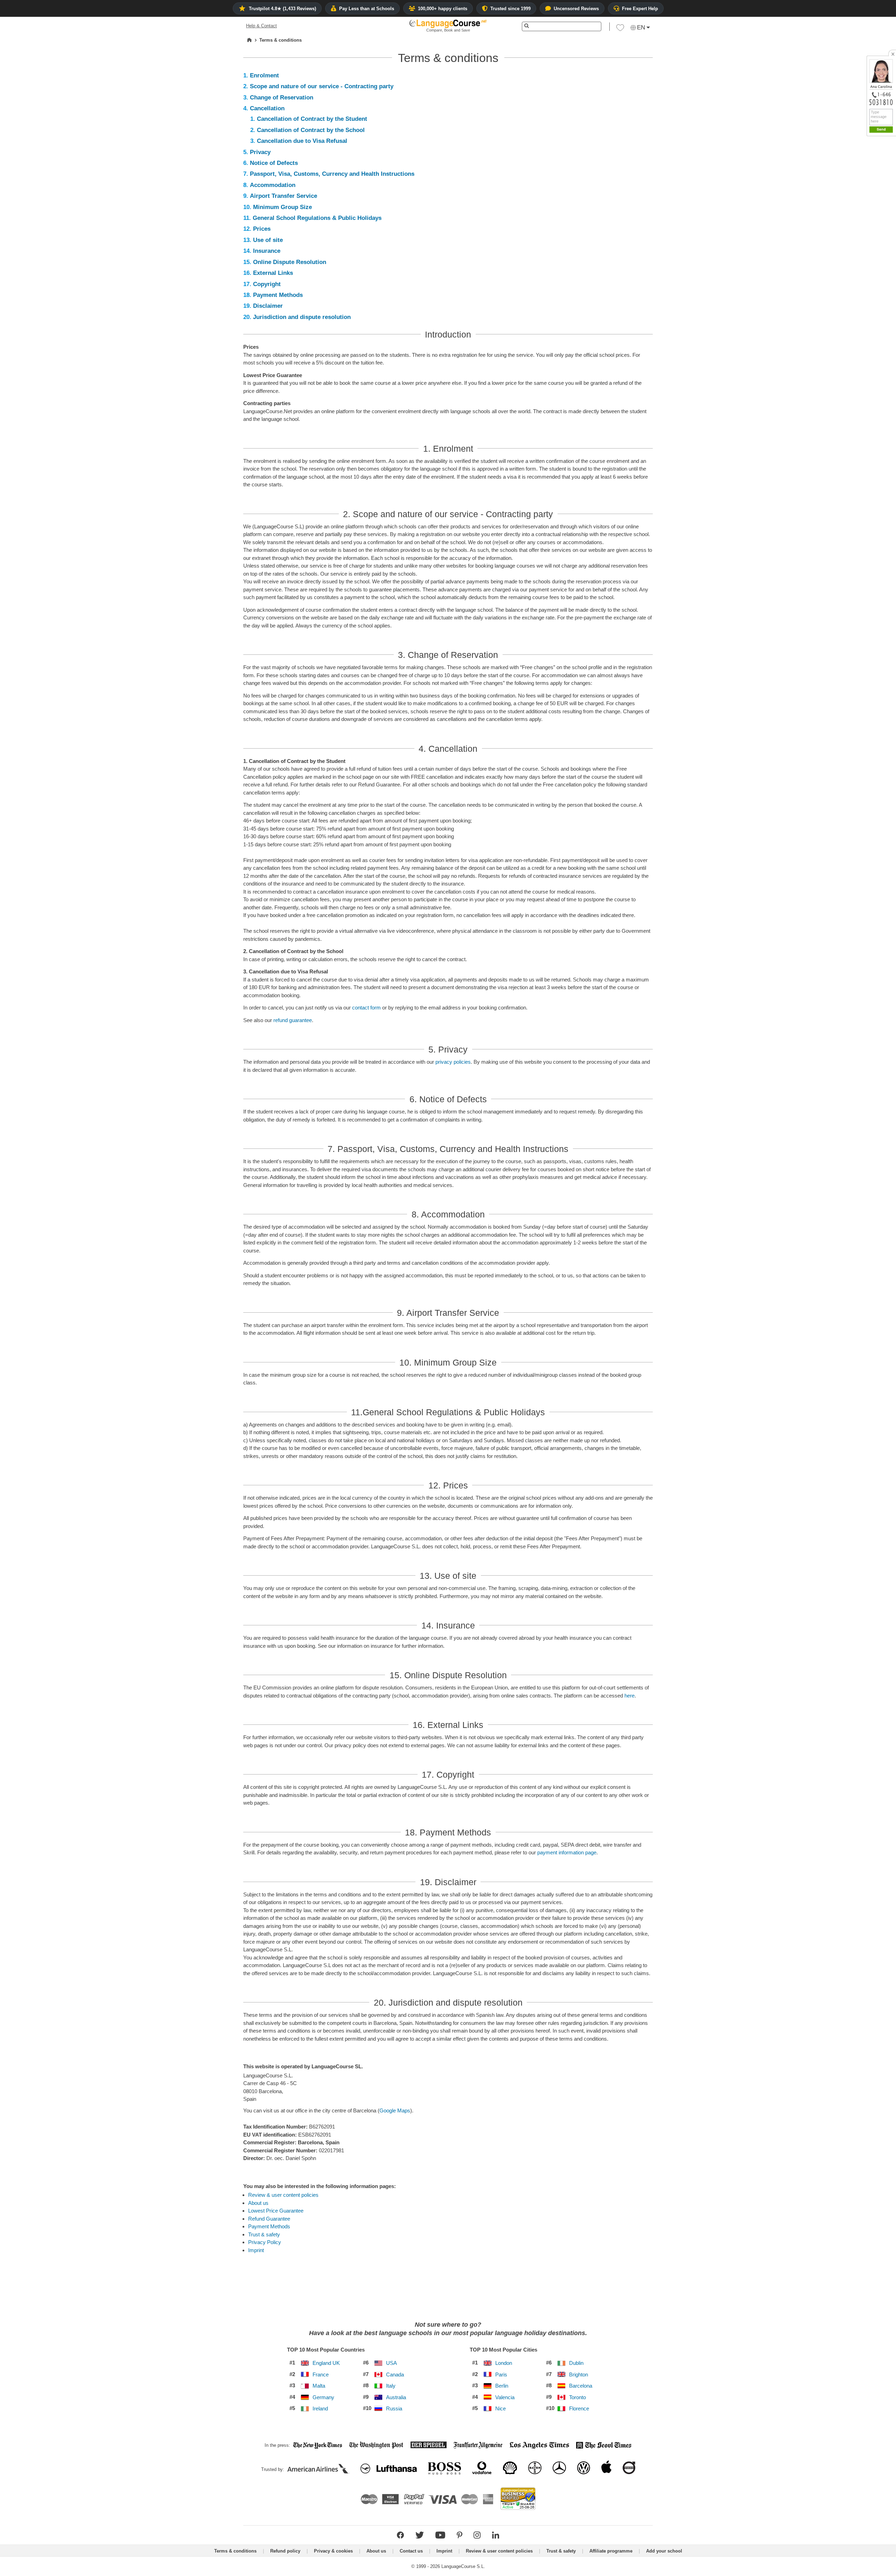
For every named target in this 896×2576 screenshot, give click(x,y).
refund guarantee (293, 1020)
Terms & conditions (235, 2551)
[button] (620, 29)
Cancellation (267, 108)
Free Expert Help (640, 9)
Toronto (577, 2397)
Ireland (320, 2409)
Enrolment (264, 75)
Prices (262, 229)
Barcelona (581, 2386)
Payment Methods (278, 295)
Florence (579, 2409)
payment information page (567, 1852)
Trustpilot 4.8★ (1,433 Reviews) (282, 9)
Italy (391, 2386)
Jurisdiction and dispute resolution (302, 317)
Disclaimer (268, 306)
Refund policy (285, 2551)
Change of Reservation (282, 98)
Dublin (576, 2363)
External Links (273, 273)
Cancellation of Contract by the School (311, 130)
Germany (323, 2397)
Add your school (664, 2551)
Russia (394, 2409)
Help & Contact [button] (261, 26)
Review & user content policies (283, 2195)
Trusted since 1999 (510, 9)
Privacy (260, 152)
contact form (366, 1008)
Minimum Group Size (282, 207)
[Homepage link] (249, 40)
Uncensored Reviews (576, 9)
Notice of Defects (274, 163)
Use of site (268, 240)
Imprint (256, 2250)
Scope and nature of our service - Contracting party (322, 86)
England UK (326, 2363)
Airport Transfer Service (283, 196)
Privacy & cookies (333, 2551)
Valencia (505, 2397)
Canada (395, 2375)
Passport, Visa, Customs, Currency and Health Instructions (332, 174)
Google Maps (395, 2110)
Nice (500, 2409)
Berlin (502, 2386)
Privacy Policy (265, 2242)
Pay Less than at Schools (367, 9)
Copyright (267, 284)
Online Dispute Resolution (290, 262)
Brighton (579, 2375)
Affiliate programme (611, 2551)
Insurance (267, 251)
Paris (501, 2375)
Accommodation (273, 185)
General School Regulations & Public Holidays (317, 218)
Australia (396, 2397)
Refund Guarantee (269, 2219)
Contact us (411, 2551)
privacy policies (453, 1062)
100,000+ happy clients (443, 9)
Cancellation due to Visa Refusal (302, 141)
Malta (319, 2386)
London (504, 2363)
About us (258, 2203)
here (629, 1696)
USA (391, 2363)
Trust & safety (264, 2234)
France (321, 2375)
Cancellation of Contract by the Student (312, 119)
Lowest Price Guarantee (276, 2211)
